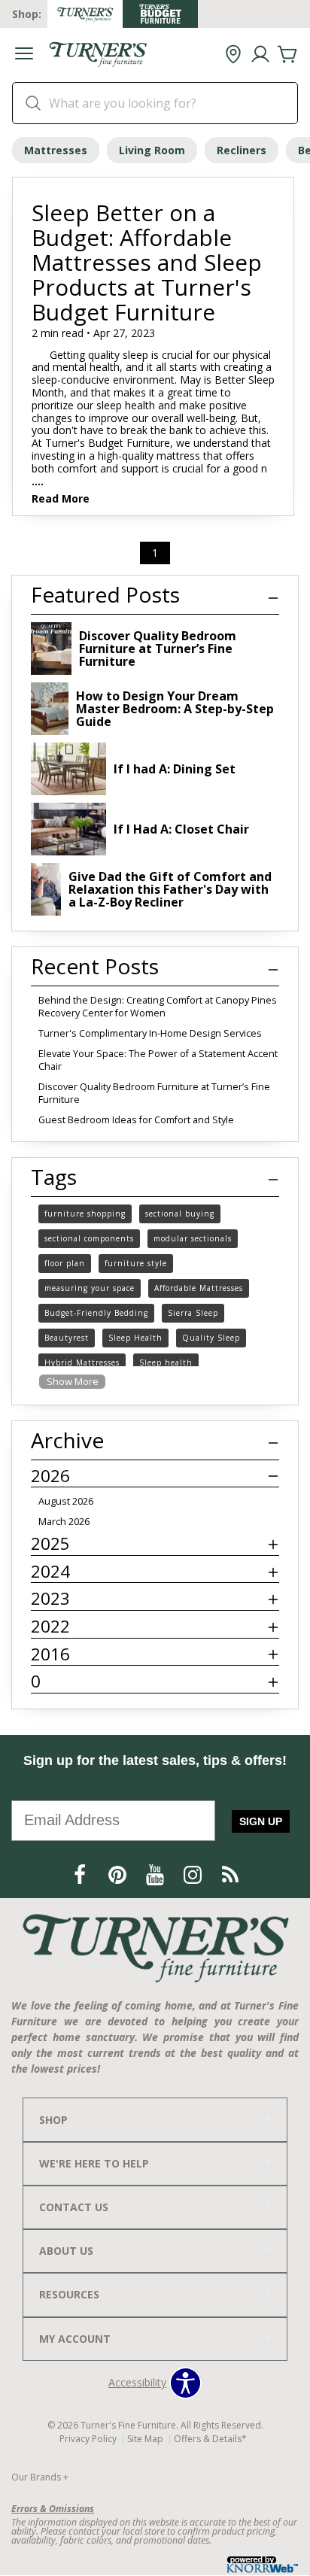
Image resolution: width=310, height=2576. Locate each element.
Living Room (152, 150)
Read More (61, 500)
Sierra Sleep (193, 1313)
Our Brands (40, 2477)
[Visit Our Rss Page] (230, 1874)
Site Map (145, 2439)
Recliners (242, 150)
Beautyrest (67, 1338)
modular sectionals (193, 1238)
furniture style (136, 1263)
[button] (24, 55)
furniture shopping (85, 1214)
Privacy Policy (88, 2439)
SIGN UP (261, 1821)
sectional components (89, 1238)
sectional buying (180, 1214)
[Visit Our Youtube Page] (157, 1874)
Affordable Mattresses (199, 1288)
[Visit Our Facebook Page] (81, 1874)
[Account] (260, 55)
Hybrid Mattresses (82, 1362)
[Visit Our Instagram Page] (194, 1874)
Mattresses (56, 150)
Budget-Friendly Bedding (96, 1313)
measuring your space (90, 1288)
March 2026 (64, 1522)
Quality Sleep (211, 1338)
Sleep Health (135, 1338)
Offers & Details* (210, 2439)
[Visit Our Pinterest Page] (119, 1874)
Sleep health (166, 1362)
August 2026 (66, 1501)
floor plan (65, 1263)
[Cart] (287, 55)
